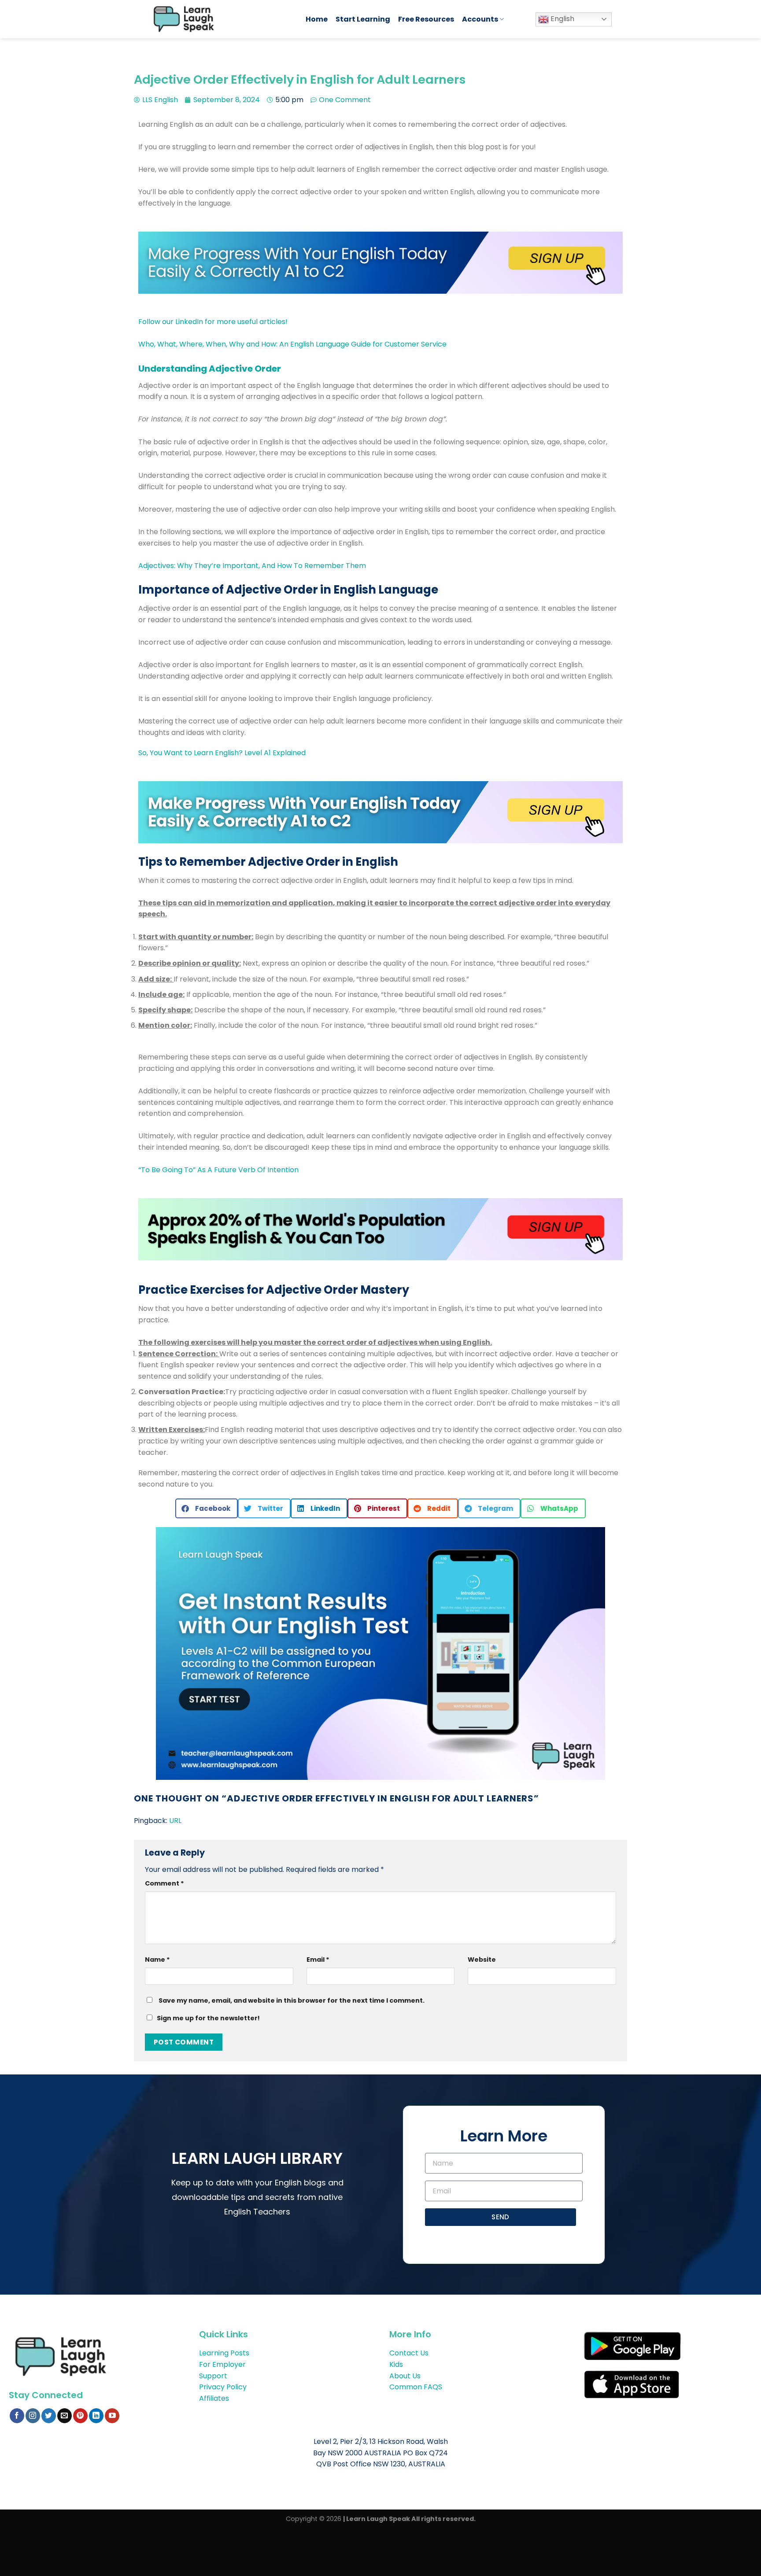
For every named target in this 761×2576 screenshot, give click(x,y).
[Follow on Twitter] (49, 2416)
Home (317, 19)
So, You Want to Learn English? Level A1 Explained (222, 753)
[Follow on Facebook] (17, 2416)
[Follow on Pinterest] (80, 2416)
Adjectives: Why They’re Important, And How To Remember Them (252, 566)
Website (482, 1960)
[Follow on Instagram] (33, 2416)
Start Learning (363, 19)
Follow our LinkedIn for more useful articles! (214, 322)
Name (157, 1960)
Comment (164, 1883)
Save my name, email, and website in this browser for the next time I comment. (292, 2000)
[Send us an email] (65, 2416)
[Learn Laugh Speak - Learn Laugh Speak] (221, 19)
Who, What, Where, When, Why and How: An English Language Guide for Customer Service (292, 344)
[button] (207, 1508)
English (562, 19)
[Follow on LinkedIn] (96, 2416)
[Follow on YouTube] (112, 2416)
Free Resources (426, 19)
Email (318, 1960)
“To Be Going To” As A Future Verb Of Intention (218, 1170)
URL (175, 1821)
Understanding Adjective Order (210, 369)
